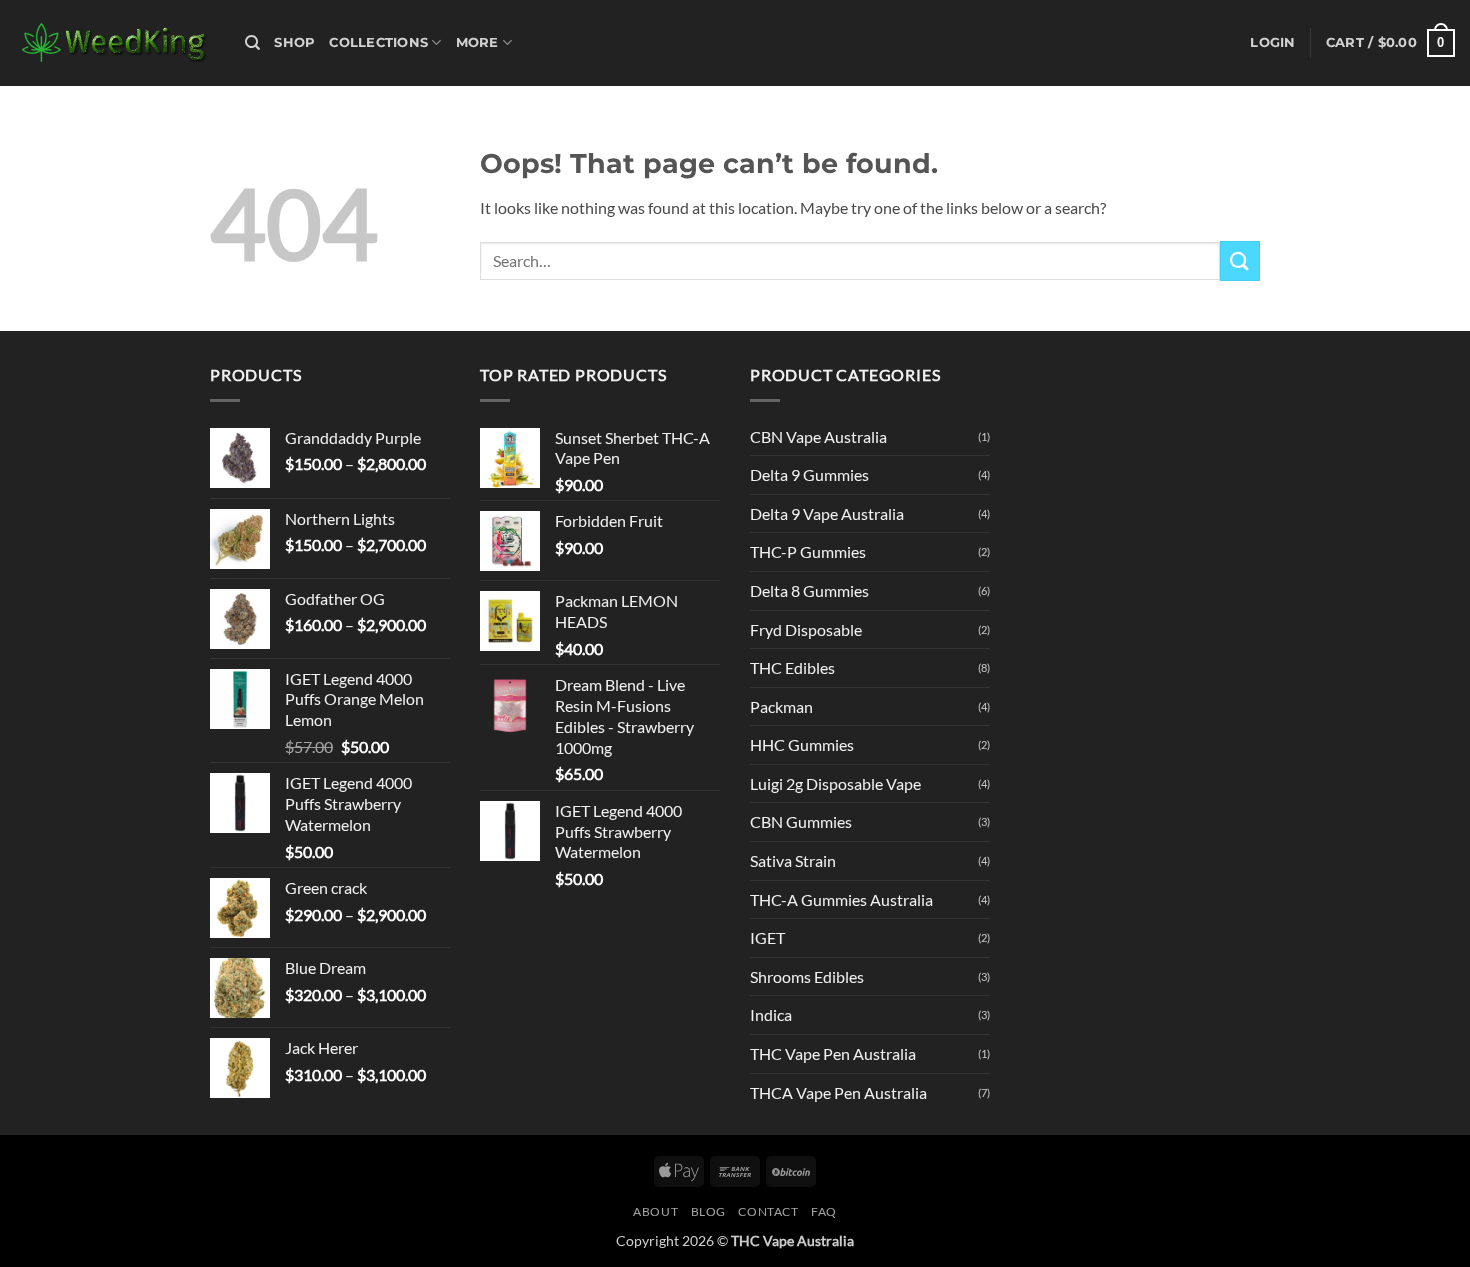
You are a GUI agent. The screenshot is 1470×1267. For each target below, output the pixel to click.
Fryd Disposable (806, 629)
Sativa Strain (793, 860)
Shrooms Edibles (807, 976)
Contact (768, 1211)
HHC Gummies (802, 744)
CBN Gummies (801, 821)
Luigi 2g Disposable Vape (835, 783)
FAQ (824, 1211)
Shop (294, 42)
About (655, 1211)
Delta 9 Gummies (809, 474)
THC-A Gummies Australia (841, 899)
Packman (781, 706)
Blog (708, 1211)
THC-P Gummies (808, 551)
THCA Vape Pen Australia (838, 1092)
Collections (378, 42)
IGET (767, 937)
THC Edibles (792, 667)
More (477, 42)
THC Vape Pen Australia (833, 1053)
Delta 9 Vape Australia (827, 513)
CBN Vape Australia (818, 436)
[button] (1272, 43)
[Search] (252, 43)
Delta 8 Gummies (809, 590)
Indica (771, 1014)
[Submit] (1240, 260)
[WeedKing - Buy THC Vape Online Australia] (115, 43)
